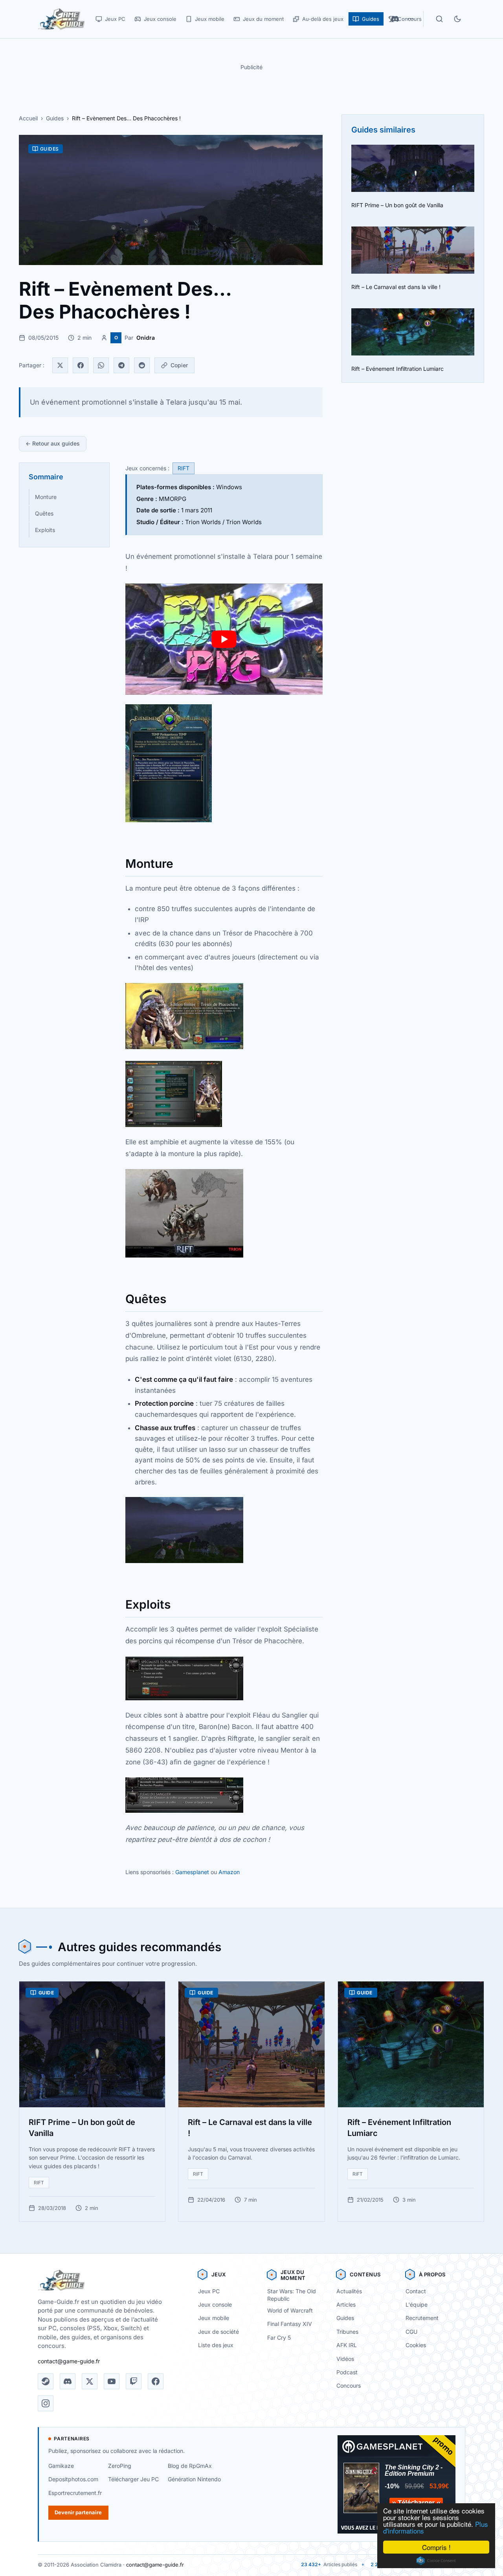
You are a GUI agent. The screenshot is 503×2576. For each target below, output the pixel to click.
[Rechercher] (439, 19)
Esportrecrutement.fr (75, 2493)
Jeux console (215, 2304)
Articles (346, 2304)
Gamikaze (61, 2466)
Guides (55, 118)
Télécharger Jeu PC (133, 2479)
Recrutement (422, 2318)
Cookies (416, 2345)
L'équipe (417, 2304)
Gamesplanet (192, 1872)
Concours (349, 2385)
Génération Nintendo (194, 2479)
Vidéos (345, 2359)
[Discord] (68, 2381)
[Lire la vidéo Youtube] (224, 639)
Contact (416, 2291)
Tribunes (347, 2332)
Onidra (146, 338)
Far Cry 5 (279, 2338)
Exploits (45, 530)
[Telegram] (121, 365)
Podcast (347, 2372)
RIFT (184, 468)
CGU (411, 2332)
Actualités (349, 2291)
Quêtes (44, 513)
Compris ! (436, 2547)
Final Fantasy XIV (290, 2324)
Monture (46, 497)
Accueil (28, 118)
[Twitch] (134, 2381)
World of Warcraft (290, 2310)
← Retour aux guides (53, 443)
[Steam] (46, 2381)
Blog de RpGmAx (190, 2466)
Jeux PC (209, 2291)
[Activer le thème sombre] (457, 19)
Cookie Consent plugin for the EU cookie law (436, 2561)
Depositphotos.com (73, 2479)
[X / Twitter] (90, 2381)
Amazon (229, 1872)
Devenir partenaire (78, 2512)
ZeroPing (120, 2466)
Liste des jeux (216, 2345)
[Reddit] (142, 365)
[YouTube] (112, 2381)
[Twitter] (60, 365)
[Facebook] (81, 365)
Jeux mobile (214, 2318)
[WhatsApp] (101, 365)
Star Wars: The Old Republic (292, 2295)
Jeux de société (218, 2332)
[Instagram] (46, 2403)
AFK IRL (347, 2345)
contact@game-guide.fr (69, 2361)
